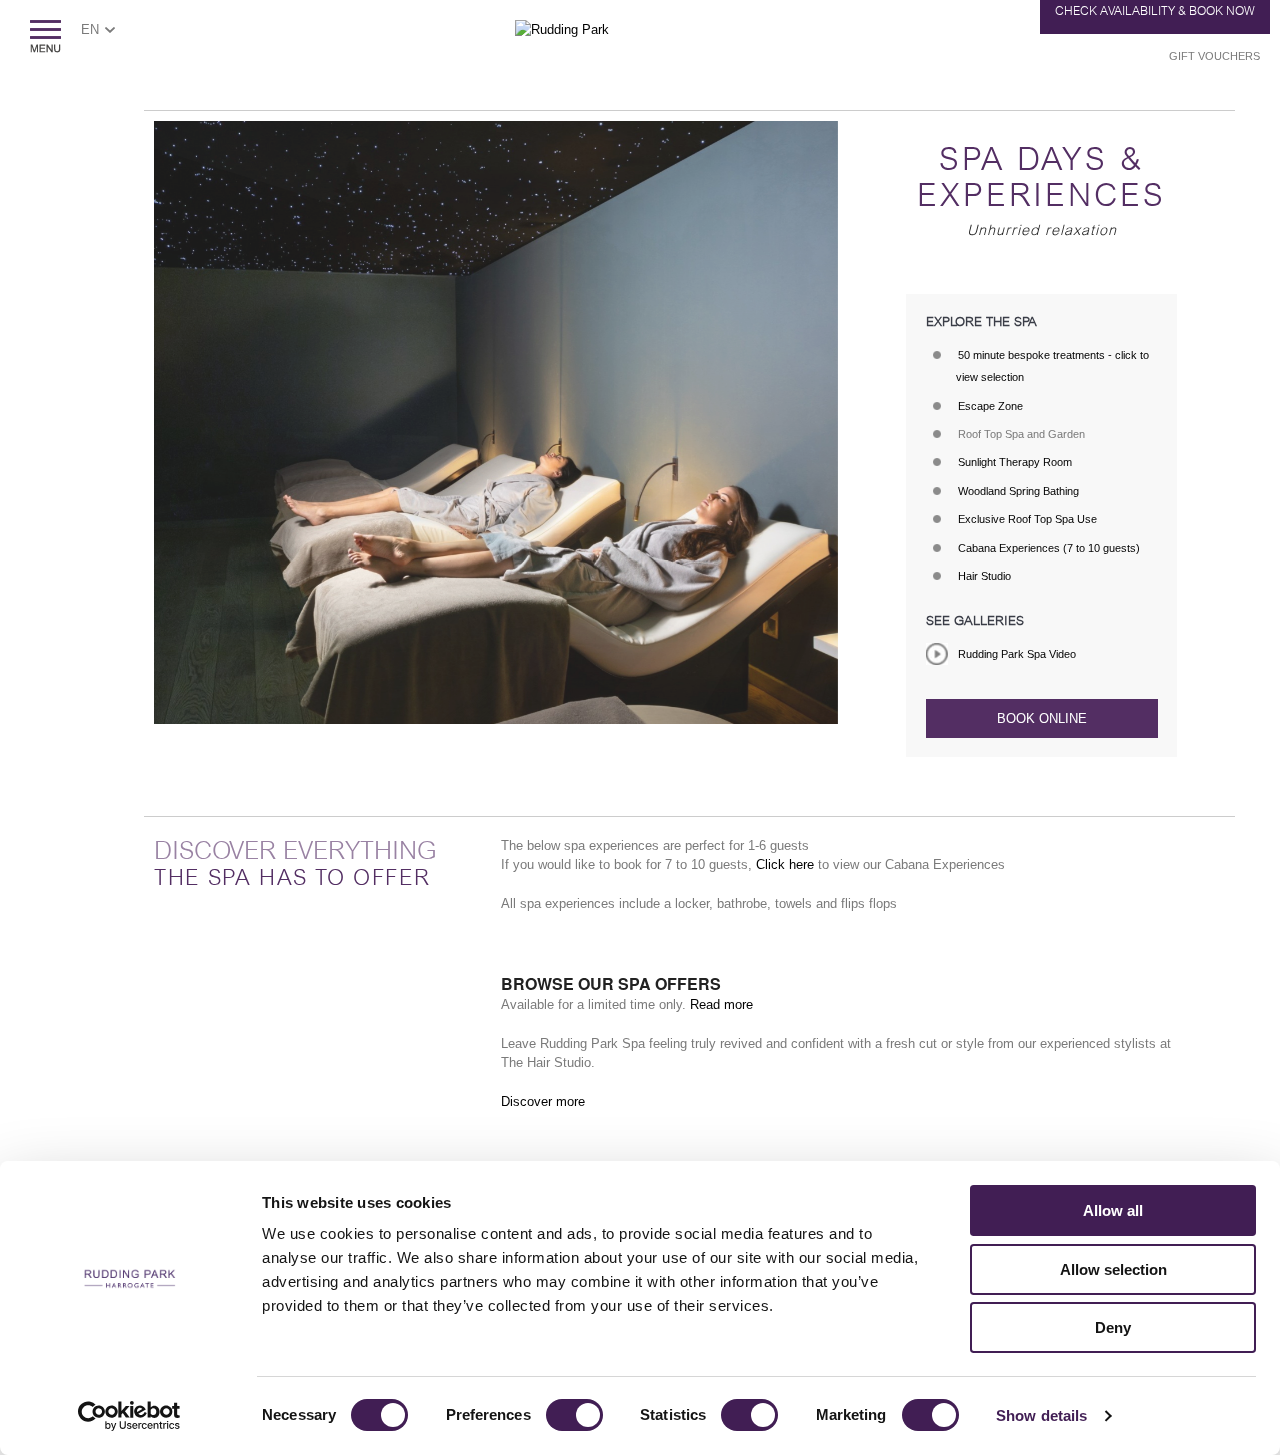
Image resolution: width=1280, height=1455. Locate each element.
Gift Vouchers (1214, 56)
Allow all (1113, 1210)
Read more (721, 1004)
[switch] (574, 1415)
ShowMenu (45, 36)
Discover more (543, 1101)
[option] (496, 422)
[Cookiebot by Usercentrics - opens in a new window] (129, 1416)
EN (90, 29)
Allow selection (1113, 1269)
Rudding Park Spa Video (1017, 654)
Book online (1042, 718)
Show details (1041, 1415)
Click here (787, 864)
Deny (1113, 1327)
